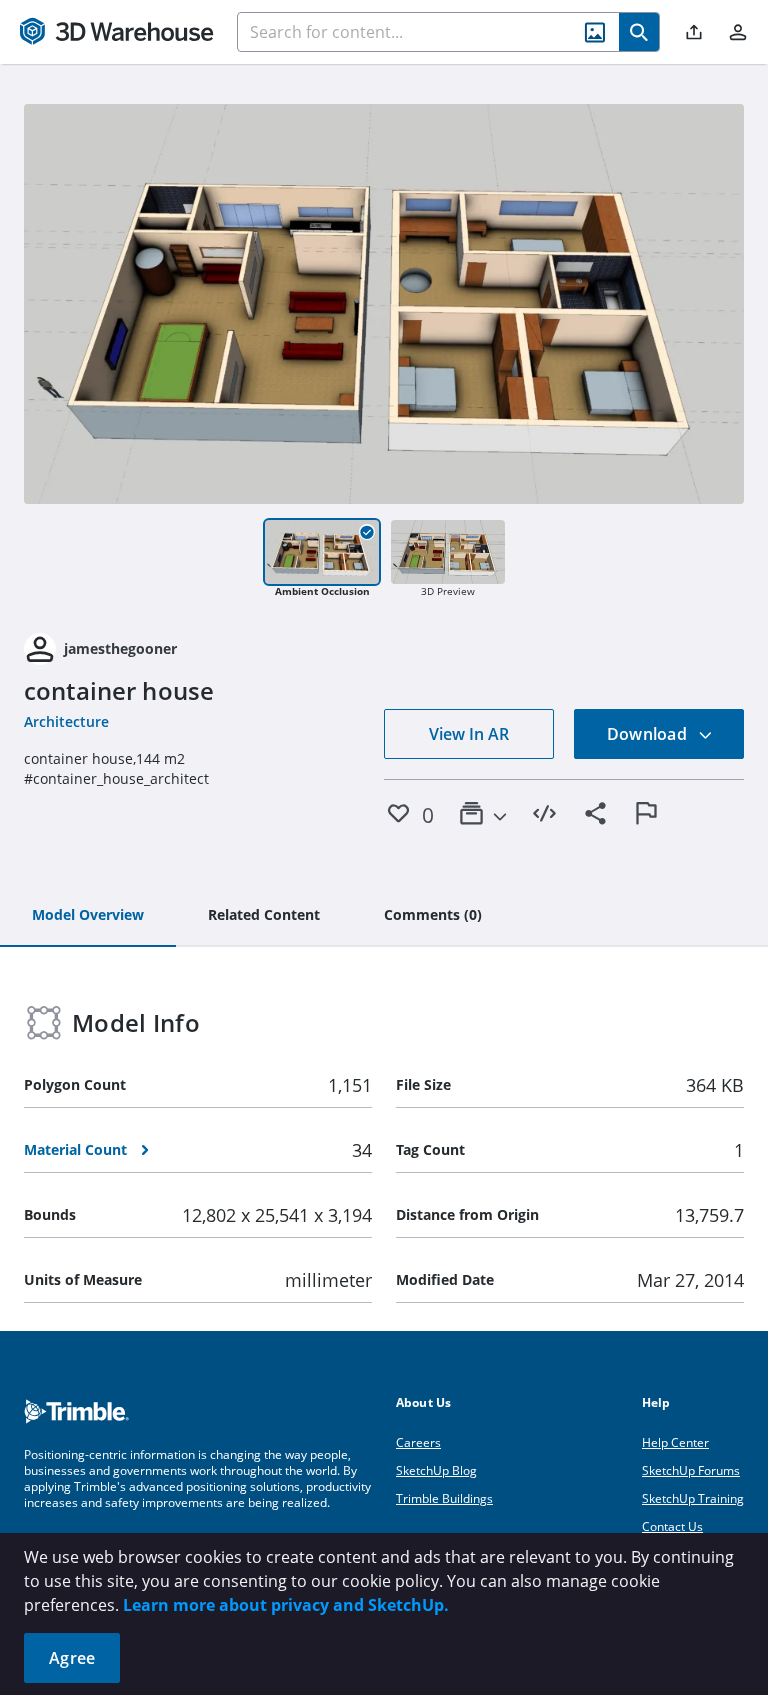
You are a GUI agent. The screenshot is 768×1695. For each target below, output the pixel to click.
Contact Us (672, 1526)
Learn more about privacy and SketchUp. (286, 1605)
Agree (72, 1658)
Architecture (66, 721)
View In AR (469, 734)
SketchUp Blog (436, 1470)
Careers (418, 1442)
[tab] (88, 916)
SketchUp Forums (691, 1470)
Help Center (675, 1442)
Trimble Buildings (444, 1498)
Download (649, 734)
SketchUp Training (693, 1498)
